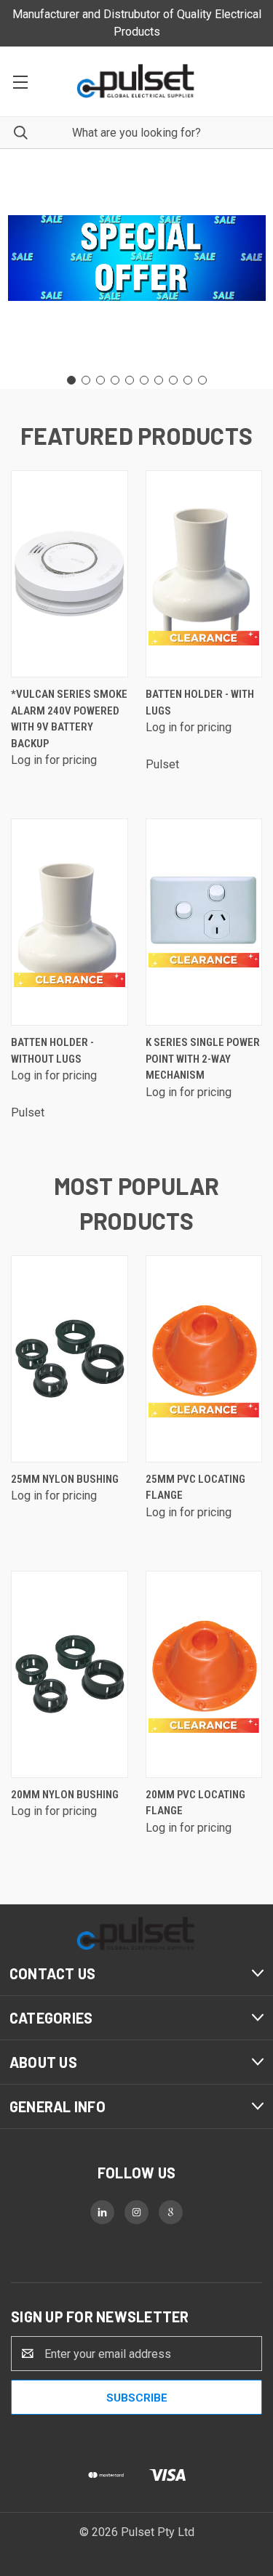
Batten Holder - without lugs (52, 1051)
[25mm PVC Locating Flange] (204, 1359)
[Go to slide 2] (86, 380)
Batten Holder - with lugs (200, 703)
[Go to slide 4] (115, 380)
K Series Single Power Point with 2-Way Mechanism (203, 1059)
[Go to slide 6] (144, 380)
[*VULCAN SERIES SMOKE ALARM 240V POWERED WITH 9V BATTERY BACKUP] (70, 574)
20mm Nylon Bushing (65, 1795)
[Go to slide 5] (130, 380)
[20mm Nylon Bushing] (70, 1674)
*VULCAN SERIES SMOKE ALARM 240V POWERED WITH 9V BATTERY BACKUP (69, 719)
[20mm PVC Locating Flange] (204, 1674)
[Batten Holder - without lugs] (70, 922)
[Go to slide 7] (159, 380)
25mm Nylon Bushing (65, 1479)
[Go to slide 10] (202, 380)
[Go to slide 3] (100, 380)
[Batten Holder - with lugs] (204, 574)
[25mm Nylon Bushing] (70, 1359)
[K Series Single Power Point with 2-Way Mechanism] (204, 922)
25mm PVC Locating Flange (195, 1488)
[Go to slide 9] (188, 380)
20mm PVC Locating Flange (195, 1803)
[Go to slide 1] (71, 380)
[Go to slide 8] (173, 380)
